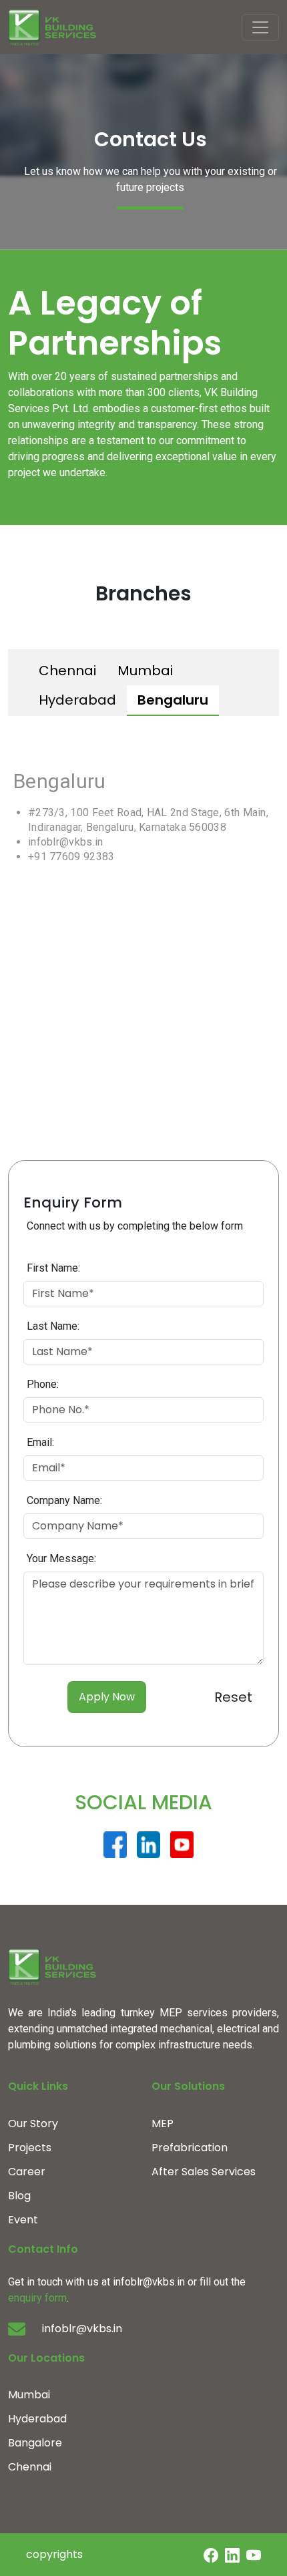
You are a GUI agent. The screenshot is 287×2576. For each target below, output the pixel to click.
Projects (30, 2148)
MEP (163, 2124)
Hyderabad (77, 700)
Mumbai (145, 671)
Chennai (67, 671)
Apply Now (107, 1697)
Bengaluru (173, 700)
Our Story (33, 2124)
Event (23, 2220)
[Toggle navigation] (260, 27)
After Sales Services (204, 2172)
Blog (19, 2196)
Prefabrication (190, 2148)
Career (27, 2172)
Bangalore (35, 2443)
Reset (233, 1697)
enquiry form (37, 2298)
